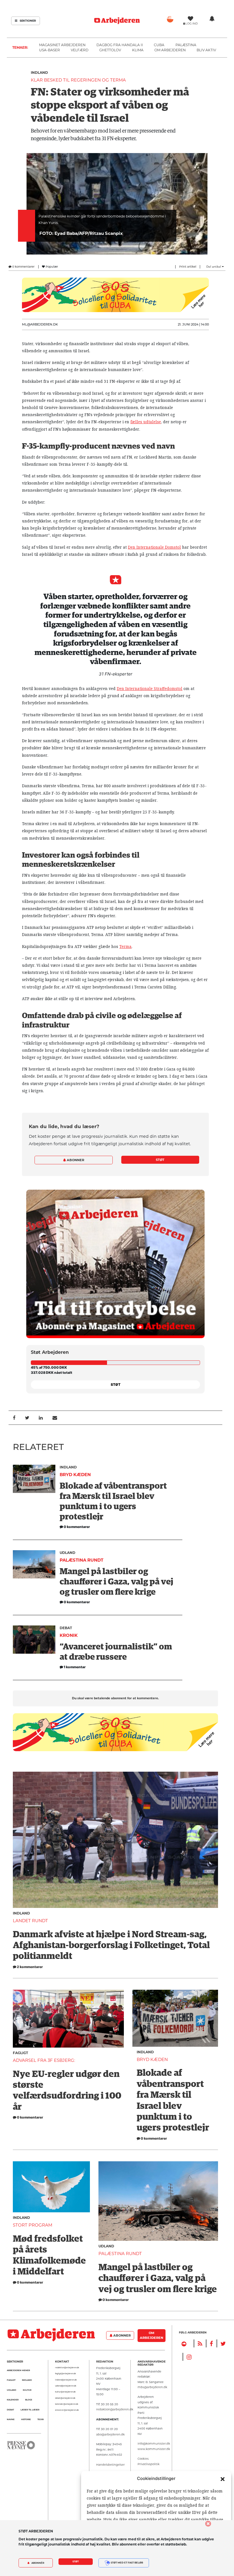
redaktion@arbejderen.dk (67, 2368)
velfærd (80, 50)
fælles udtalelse (146, 422)
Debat (66, 1628)
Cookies (143, 2459)
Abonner (75, 1160)
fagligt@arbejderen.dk (65, 2374)
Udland (67, 1553)
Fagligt (20, 2053)
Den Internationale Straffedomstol (150, 689)
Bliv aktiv (206, 50)
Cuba (159, 45)
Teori (41, 2419)
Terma (125, 947)
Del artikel (214, 267)
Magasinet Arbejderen (62, 45)
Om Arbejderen (170, 50)
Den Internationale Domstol (154, 547)
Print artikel (188, 267)
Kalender (13, 2400)
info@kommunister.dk (154, 2443)
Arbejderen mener (18, 2370)
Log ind (192, 24)
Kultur (27, 2390)
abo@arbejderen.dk (110, 2434)
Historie (26, 2419)
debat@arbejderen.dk (65, 2398)
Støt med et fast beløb (127, 2563)
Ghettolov (110, 50)
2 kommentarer (30, 1967)
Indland (39, 73)
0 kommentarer (23, 267)
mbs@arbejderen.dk (152, 2387)
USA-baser (50, 50)
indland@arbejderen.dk (66, 2380)
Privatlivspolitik (149, 2464)
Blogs (29, 2400)
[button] (223, 2479)
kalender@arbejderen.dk (67, 2404)
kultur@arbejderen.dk (65, 2392)
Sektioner (27, 21)
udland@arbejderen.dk (66, 2386)
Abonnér (38, 2563)
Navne (11, 2419)
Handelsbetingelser (110, 2465)
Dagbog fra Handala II (120, 45)
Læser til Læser (30, 2410)
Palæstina (186, 45)
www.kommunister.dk (154, 2449)
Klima (138, 50)
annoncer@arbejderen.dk (67, 2410)
